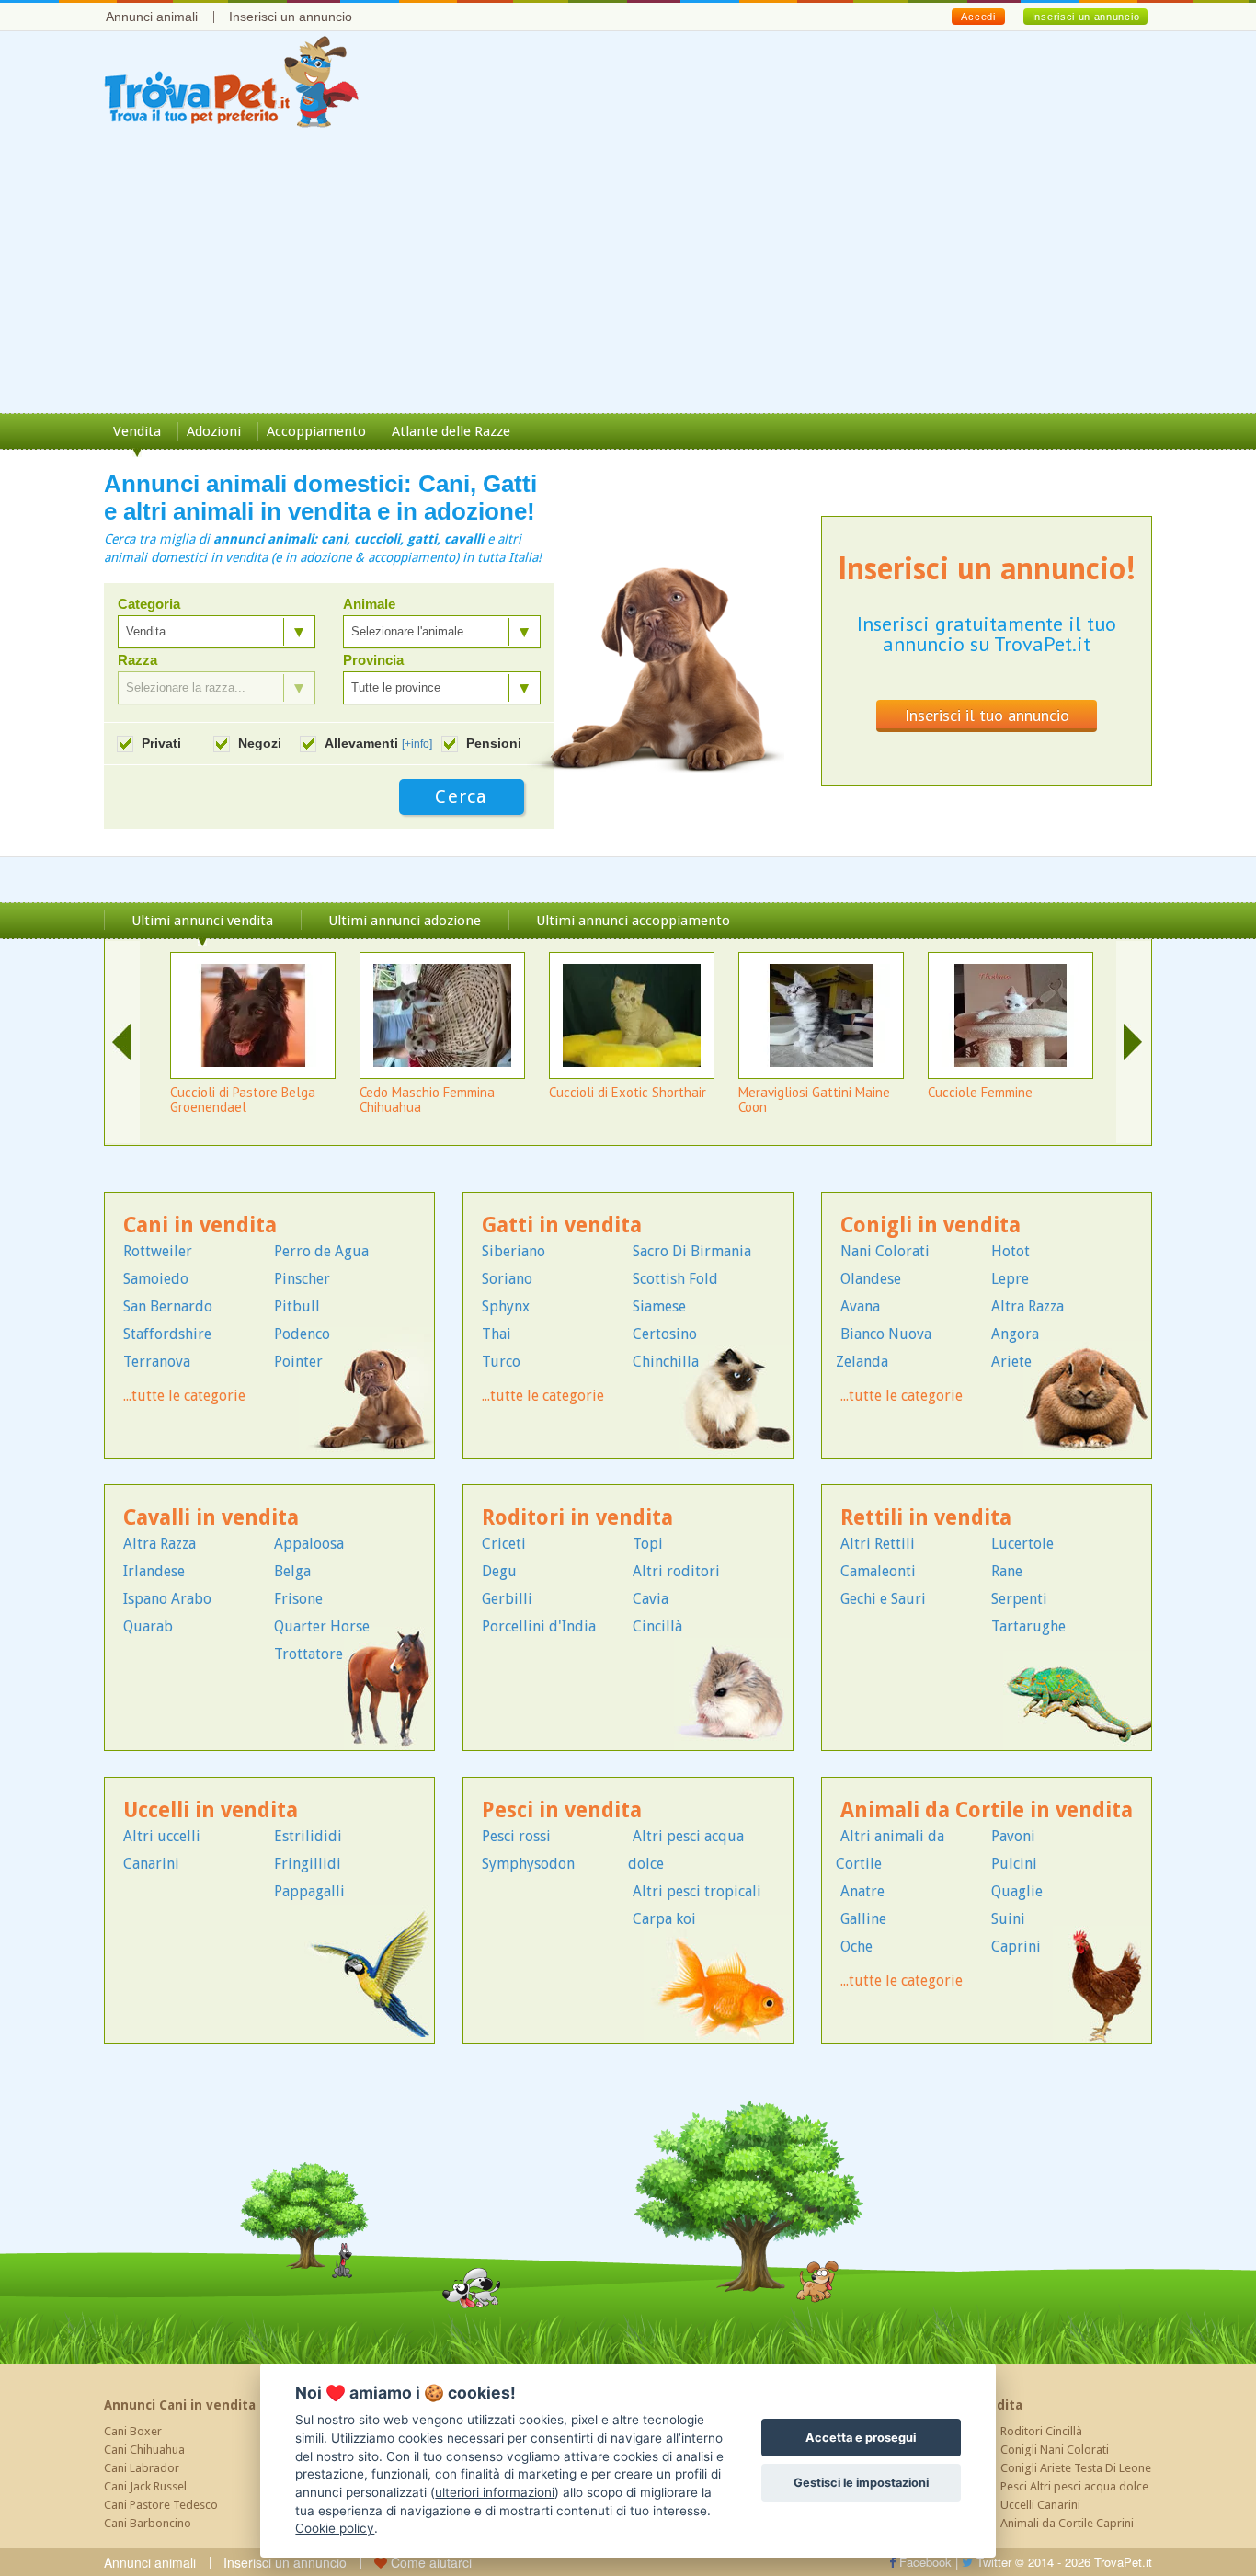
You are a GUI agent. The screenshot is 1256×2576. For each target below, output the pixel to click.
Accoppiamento (316, 431)
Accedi (978, 17)
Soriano (507, 1279)
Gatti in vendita (562, 1225)
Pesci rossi (516, 1836)
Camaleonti (878, 1571)
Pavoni (1013, 1836)
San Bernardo (168, 1306)
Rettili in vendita (926, 1518)
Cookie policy (335, 2528)
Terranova (157, 1362)
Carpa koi (664, 1919)
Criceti (504, 1544)
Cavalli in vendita (211, 1518)
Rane (1007, 1571)
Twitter (992, 2562)
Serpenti (1019, 1599)
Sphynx (506, 1306)
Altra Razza (1028, 1306)
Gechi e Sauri (883, 1599)
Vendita (137, 431)
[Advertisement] (628, 275)
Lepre (1010, 1279)
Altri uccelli (162, 1836)
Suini (1008, 1919)
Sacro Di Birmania (692, 1251)
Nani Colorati (885, 1251)
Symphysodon (528, 1864)
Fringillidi (308, 1864)
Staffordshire (167, 1334)
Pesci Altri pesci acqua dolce (1074, 2486)
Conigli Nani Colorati (1055, 2450)
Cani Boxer (133, 2431)
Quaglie (1017, 1891)
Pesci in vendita (562, 1810)
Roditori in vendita (577, 1518)
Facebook (924, 2562)
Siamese (659, 1306)
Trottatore (308, 1654)
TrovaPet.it (1123, 2562)
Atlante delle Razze (451, 431)
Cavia (651, 1599)
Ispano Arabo (167, 1599)
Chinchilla (666, 1362)
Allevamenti (378, 743)
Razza (137, 660)
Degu (499, 1571)
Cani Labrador (142, 2468)
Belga (292, 1571)
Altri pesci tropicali (697, 1891)
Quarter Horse (322, 1626)
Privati (161, 743)
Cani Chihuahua (144, 2450)
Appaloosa (309, 1544)
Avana (860, 1306)
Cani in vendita (200, 1225)
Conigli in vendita (931, 1225)
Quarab (148, 1626)
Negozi (260, 743)
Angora (1015, 1334)
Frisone (298, 1599)
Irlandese (154, 1571)
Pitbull (297, 1306)
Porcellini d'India (539, 1626)
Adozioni (214, 431)
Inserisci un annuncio (291, 17)
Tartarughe (1028, 1626)
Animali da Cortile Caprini (1067, 2523)
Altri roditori (676, 1571)
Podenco (302, 1334)
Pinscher (302, 1279)
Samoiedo (156, 1279)
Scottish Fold (675, 1279)
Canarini (151, 1864)
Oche (856, 1946)
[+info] (417, 744)
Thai (497, 1334)
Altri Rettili (878, 1544)
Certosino (665, 1334)
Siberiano (514, 1251)
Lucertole (1022, 1544)
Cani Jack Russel (145, 2486)
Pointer (298, 1362)
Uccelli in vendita (211, 1810)
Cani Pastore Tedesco (161, 2505)
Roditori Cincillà (1041, 2431)
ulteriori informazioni (495, 2492)
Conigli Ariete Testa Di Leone (1076, 2468)
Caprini (1016, 1946)
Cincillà (657, 1626)
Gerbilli (507, 1599)
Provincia (373, 660)
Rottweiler (158, 1251)
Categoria (149, 604)
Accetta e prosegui (861, 2438)
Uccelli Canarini (1040, 2505)
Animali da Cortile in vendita (987, 1810)
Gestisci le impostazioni (861, 2483)
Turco (501, 1362)
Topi (648, 1544)
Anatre (862, 1891)
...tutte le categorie (184, 1396)
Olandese (871, 1279)
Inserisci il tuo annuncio (987, 715)
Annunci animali (152, 17)
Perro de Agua (321, 1251)
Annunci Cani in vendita (180, 2405)
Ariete (1011, 1362)
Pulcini (1014, 1864)
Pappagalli (309, 1891)
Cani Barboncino (148, 2523)
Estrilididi (308, 1836)
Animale (369, 604)
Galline (863, 1919)
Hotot (1011, 1251)
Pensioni (494, 743)
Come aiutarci (429, 2562)
